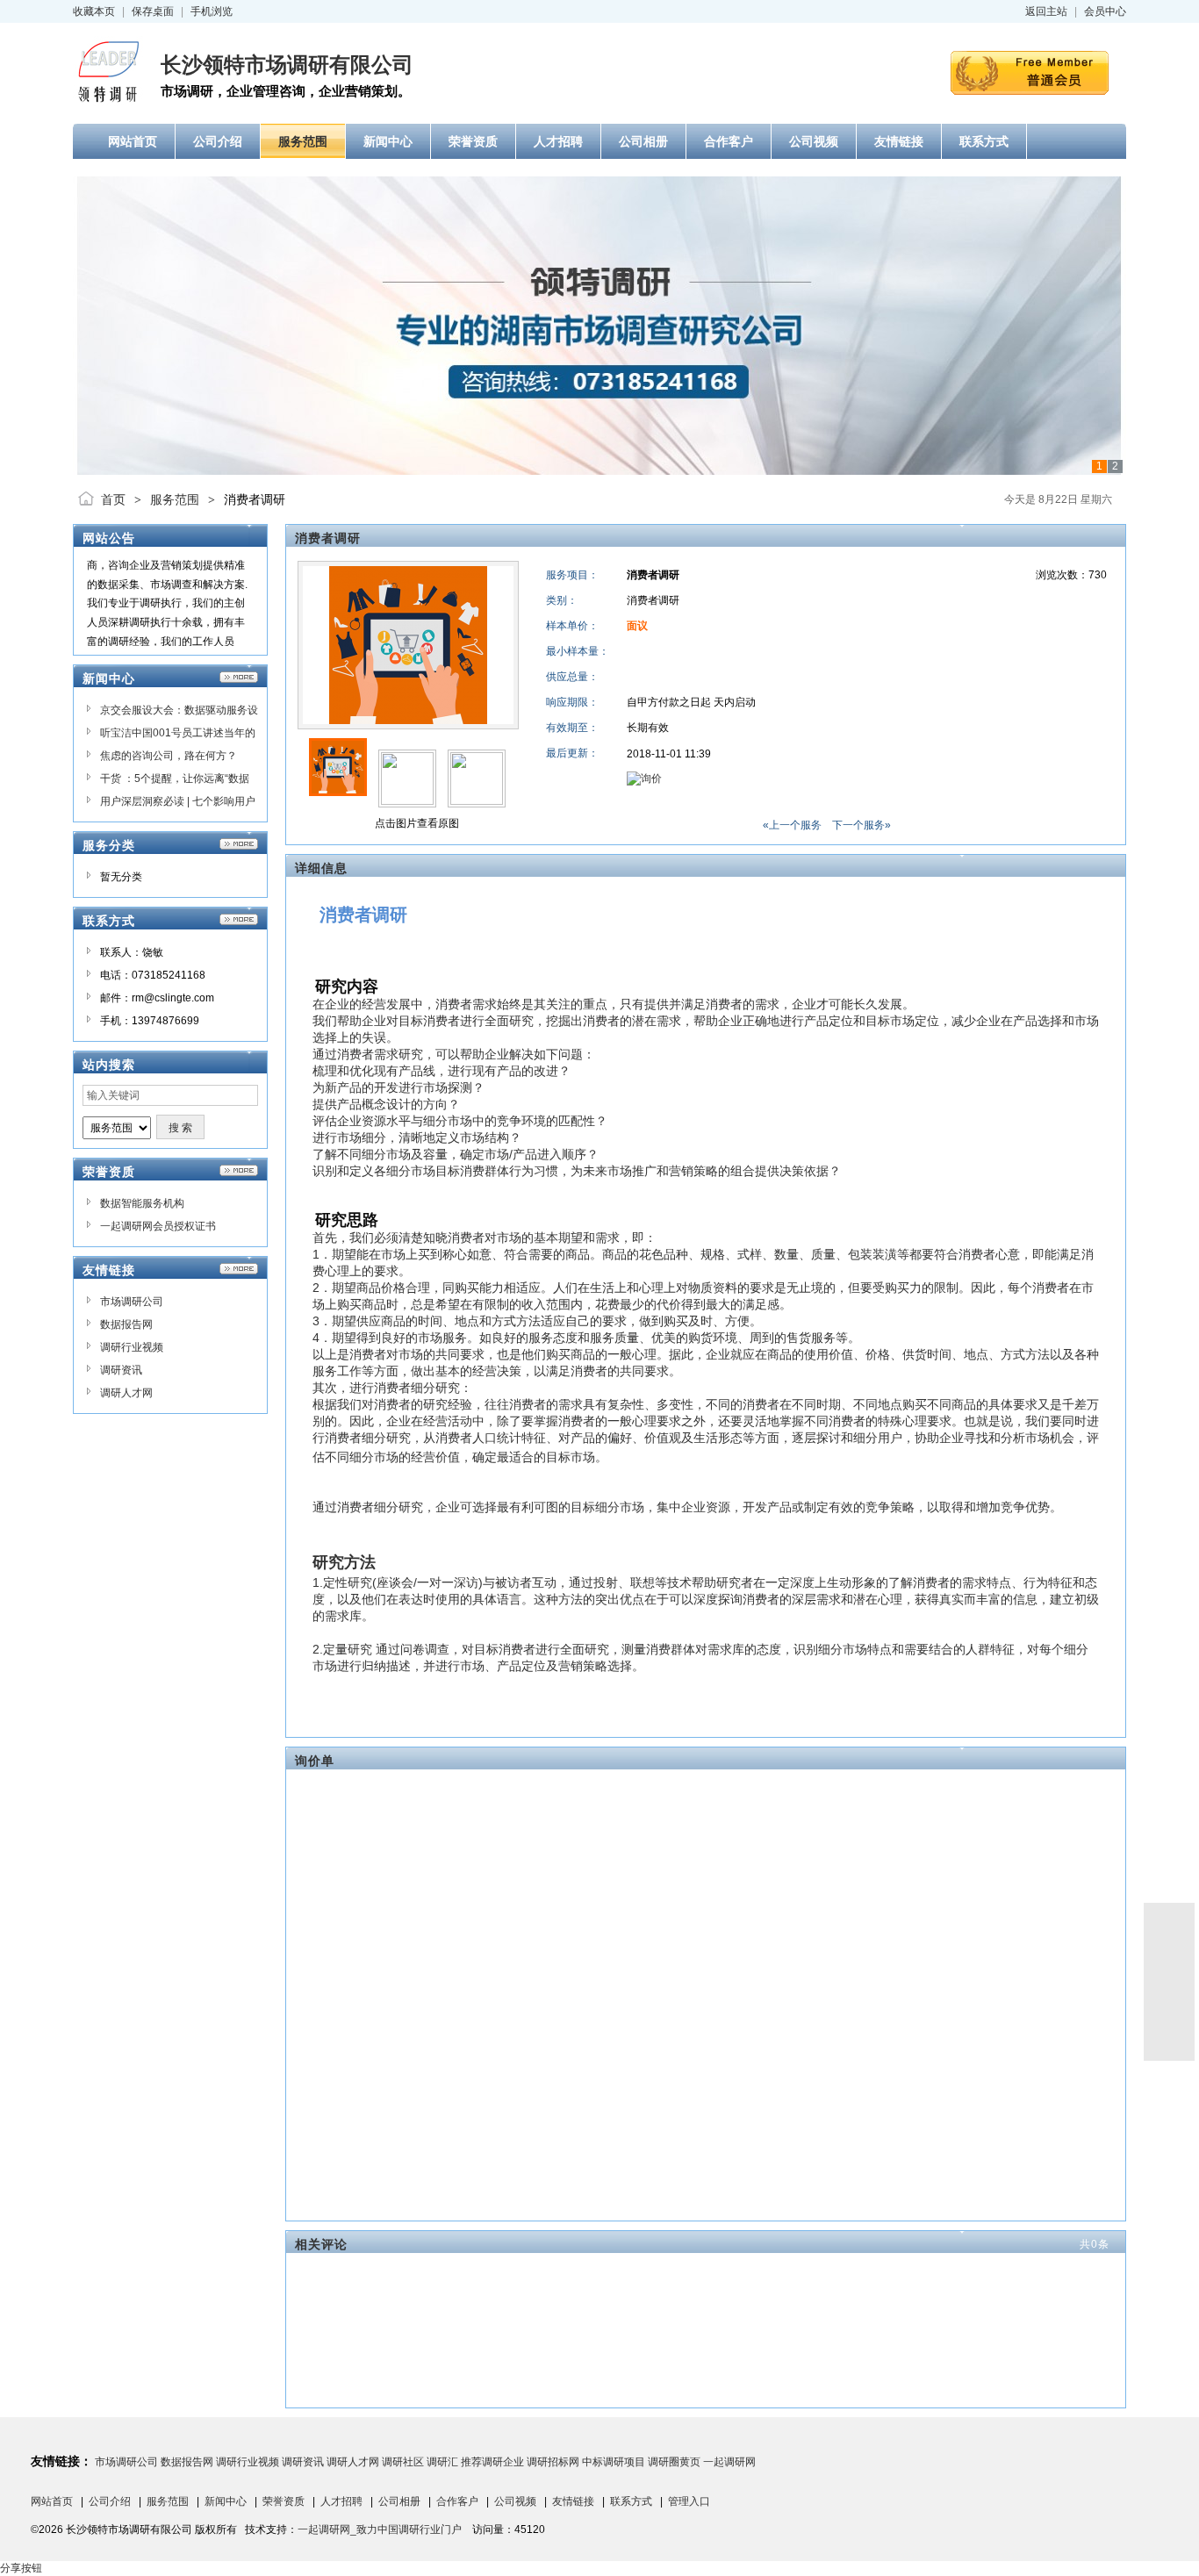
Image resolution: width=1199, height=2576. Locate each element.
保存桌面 (153, 11)
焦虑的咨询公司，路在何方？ (169, 756)
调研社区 (403, 2462)
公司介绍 (110, 2501)
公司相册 (399, 2501)
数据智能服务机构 (142, 1203)
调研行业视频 (132, 1347)
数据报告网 (126, 1324)
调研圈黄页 (674, 2462)
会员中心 (1105, 11)
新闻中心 (226, 2501)
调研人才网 (126, 1393)
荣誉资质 (284, 2501)
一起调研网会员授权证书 (158, 1226)
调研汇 (442, 2462)
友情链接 (573, 2501)
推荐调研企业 (492, 2462)
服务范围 (175, 499)
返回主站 (1046, 11)
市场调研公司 (132, 1302)
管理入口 (689, 2501)
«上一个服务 (792, 825)
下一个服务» (862, 825)
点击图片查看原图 (416, 823)
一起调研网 (729, 2462)
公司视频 (515, 2501)
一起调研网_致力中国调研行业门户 (380, 2529)
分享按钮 (21, 2568)
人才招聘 (341, 2501)
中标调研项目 (614, 2462)
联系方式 (631, 2501)
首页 (113, 499)
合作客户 (457, 2501)
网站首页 (52, 2501)
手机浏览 (212, 11)
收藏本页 (94, 11)
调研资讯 (121, 1370)
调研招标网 (553, 2462)
